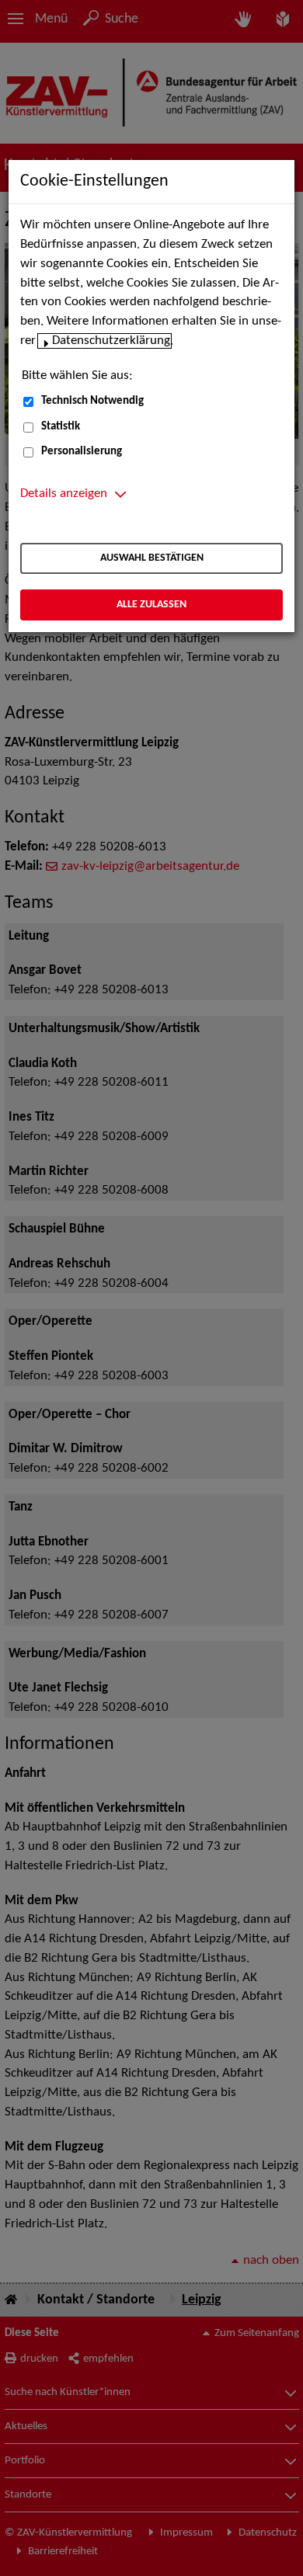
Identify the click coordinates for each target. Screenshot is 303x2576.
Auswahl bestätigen (152, 558)
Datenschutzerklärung (111, 341)
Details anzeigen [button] (64, 494)
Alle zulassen (151, 605)
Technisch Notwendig (92, 401)
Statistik (61, 427)
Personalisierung (82, 452)
